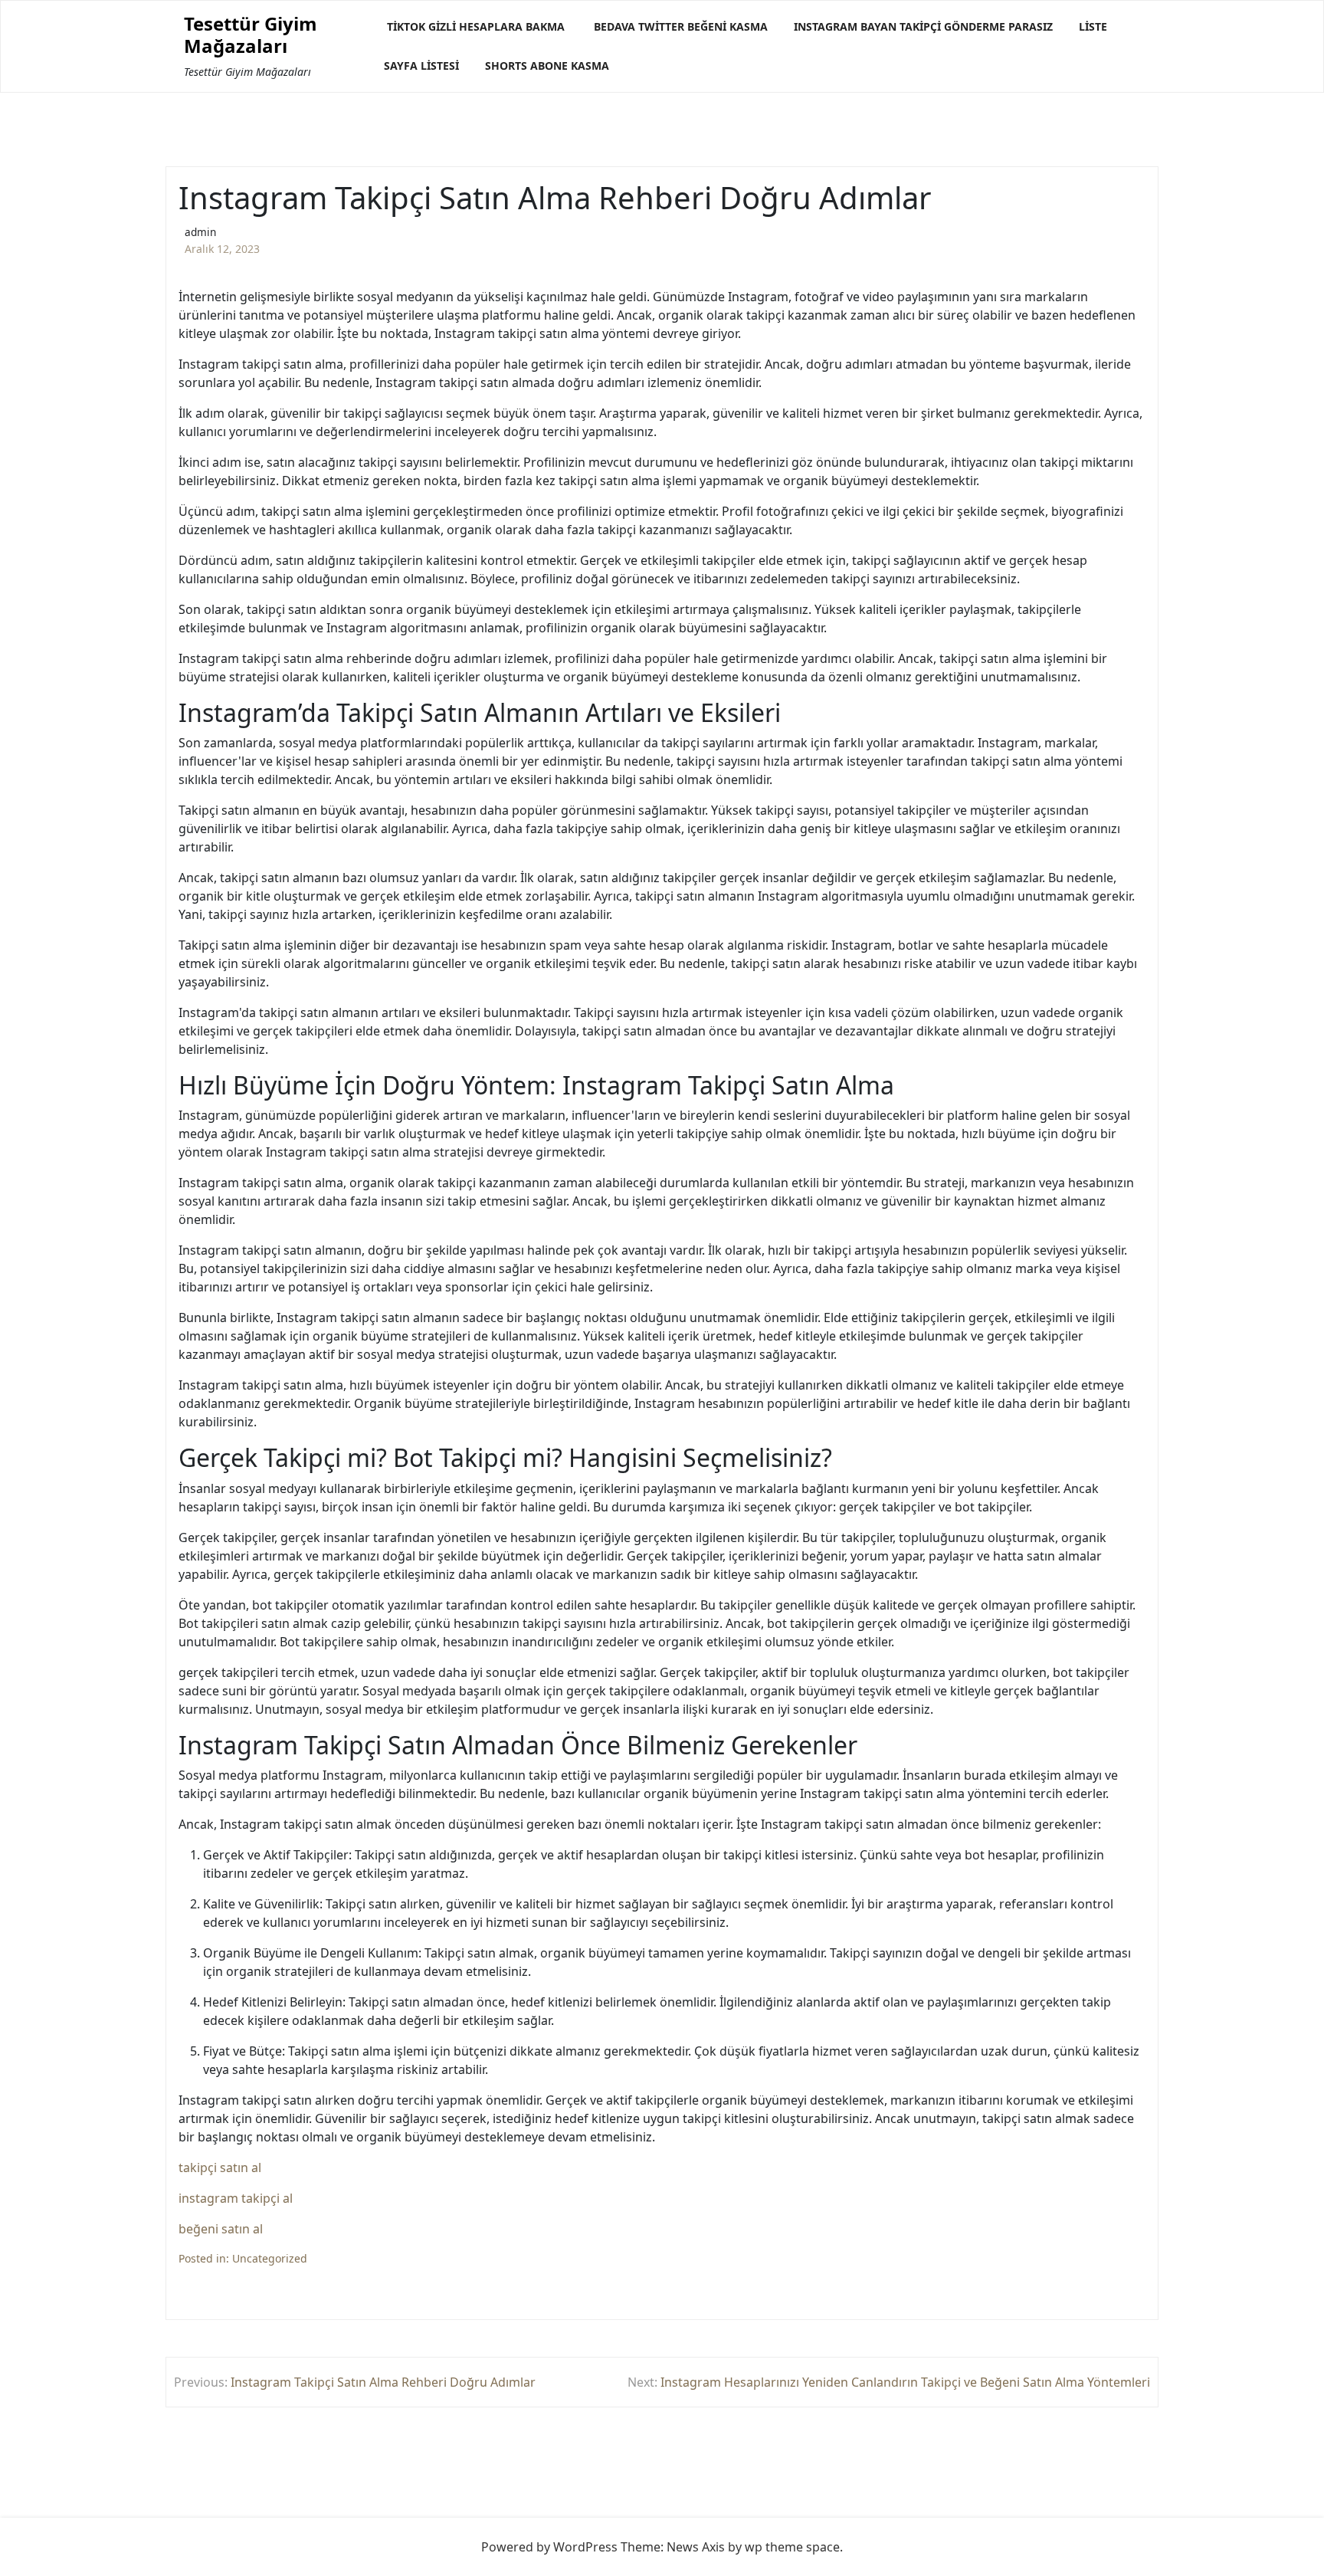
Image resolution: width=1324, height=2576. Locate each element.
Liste (1093, 26)
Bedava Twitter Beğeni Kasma (681, 26)
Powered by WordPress (549, 2547)
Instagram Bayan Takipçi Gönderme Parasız (923, 26)
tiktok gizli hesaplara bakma (476, 26)
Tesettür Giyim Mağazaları (251, 35)
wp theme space (792, 2547)
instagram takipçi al (236, 2198)
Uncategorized (270, 2258)
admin (200, 232)
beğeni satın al (221, 2229)
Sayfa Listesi (421, 66)
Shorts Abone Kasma (547, 66)
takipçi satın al (220, 2167)
